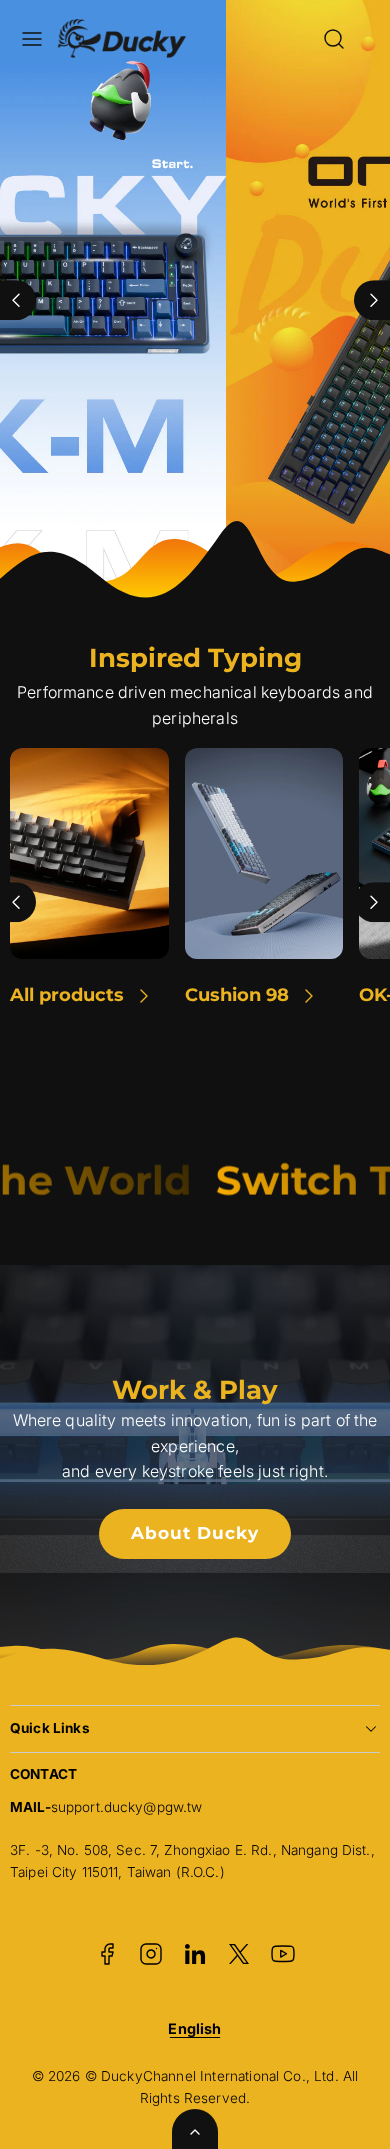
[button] (32, 39)
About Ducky (195, 1533)
